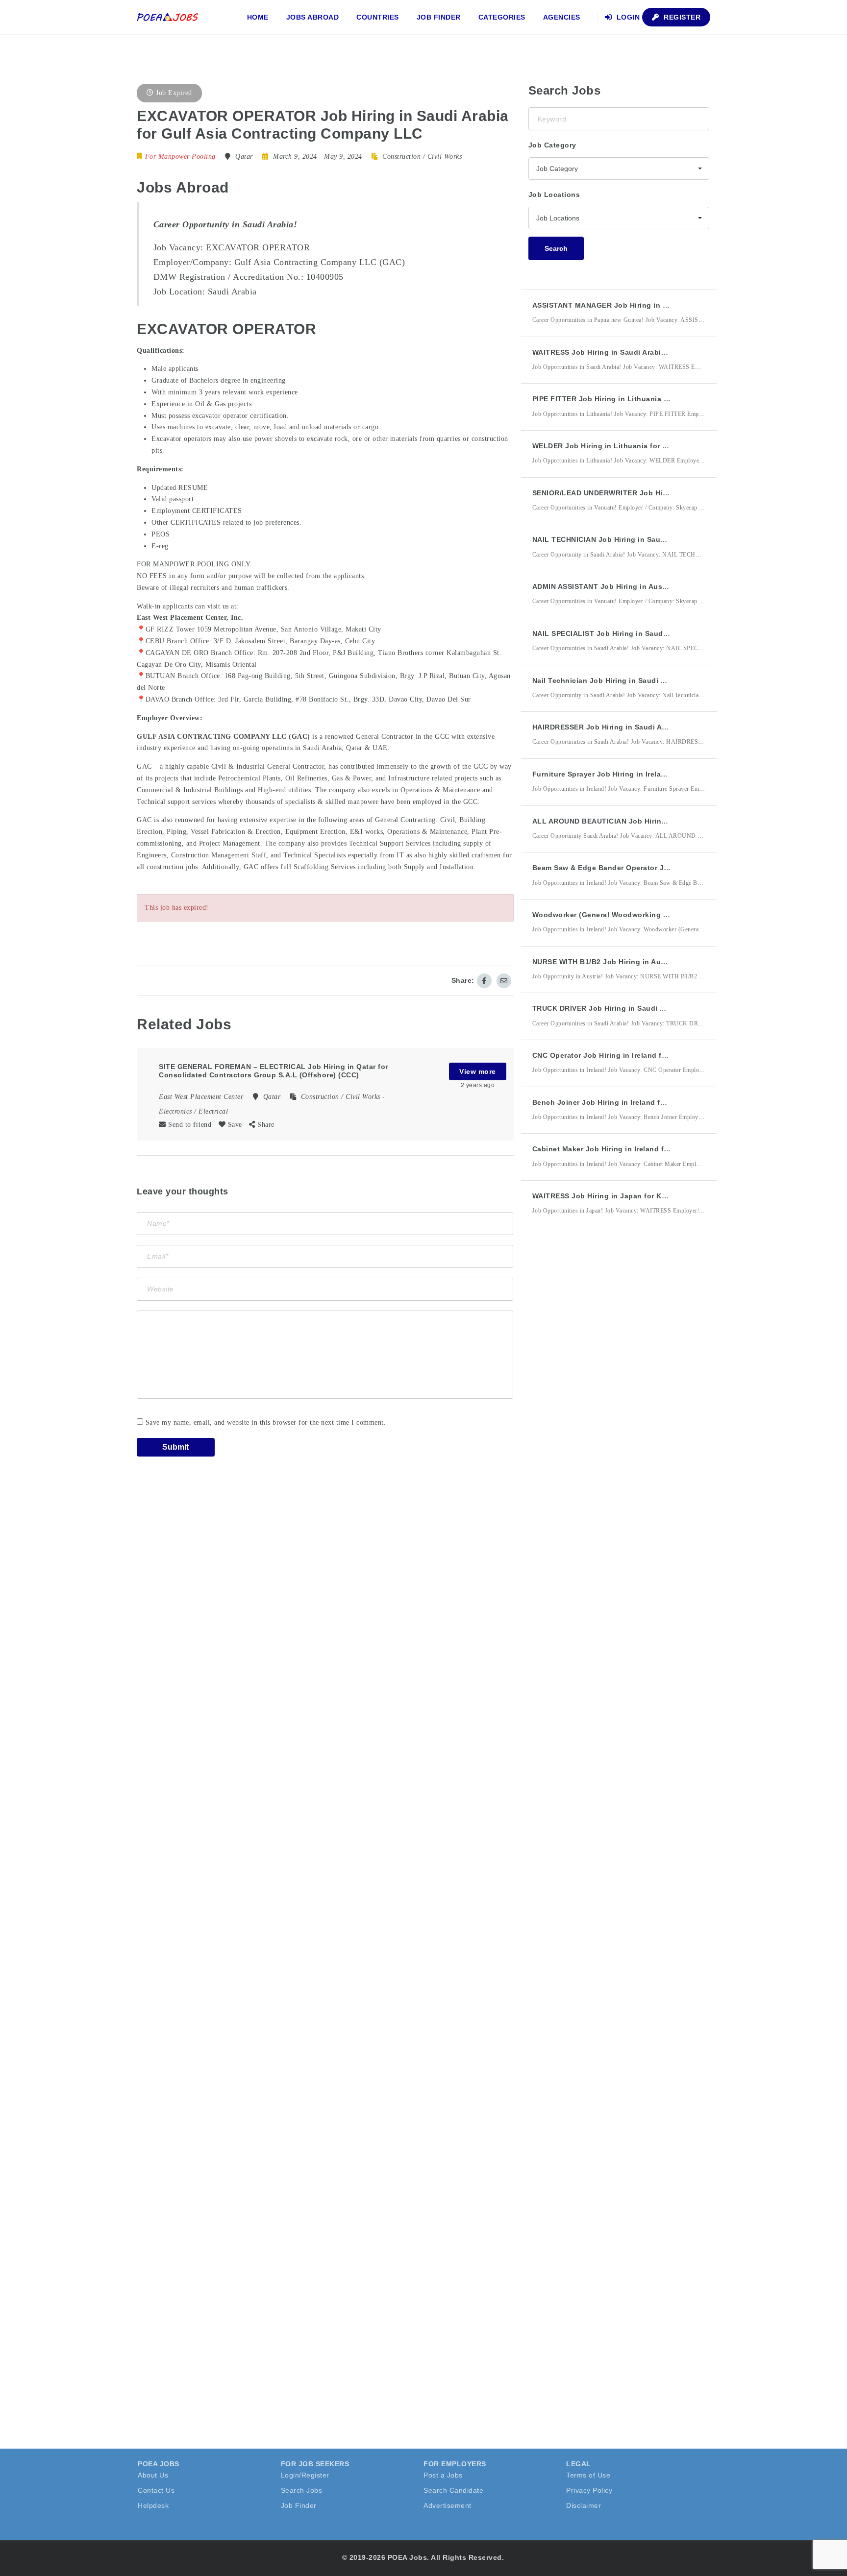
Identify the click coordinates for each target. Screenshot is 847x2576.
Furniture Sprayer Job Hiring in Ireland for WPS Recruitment (639, 774)
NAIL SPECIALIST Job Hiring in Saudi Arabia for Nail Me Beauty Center (658, 633)
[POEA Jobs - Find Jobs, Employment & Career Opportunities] (168, 17)
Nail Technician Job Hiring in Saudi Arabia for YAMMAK (631, 680)
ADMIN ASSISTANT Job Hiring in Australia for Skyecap (629, 586)
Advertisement (448, 2505)
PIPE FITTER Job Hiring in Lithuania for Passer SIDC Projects (642, 399)
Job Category (552, 145)
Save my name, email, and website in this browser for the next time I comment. (266, 1422)
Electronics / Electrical (193, 1111)
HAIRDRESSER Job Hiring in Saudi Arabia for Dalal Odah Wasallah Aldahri (664, 727)
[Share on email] (504, 981)
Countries (378, 17)
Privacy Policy (589, 2490)
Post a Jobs (443, 2475)
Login (627, 17)
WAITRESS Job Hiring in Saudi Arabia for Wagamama (626, 352)
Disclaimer (584, 2505)
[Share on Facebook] (484, 981)
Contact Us (156, 2490)
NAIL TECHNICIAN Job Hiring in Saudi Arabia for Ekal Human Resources (661, 539)
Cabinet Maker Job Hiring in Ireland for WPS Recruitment (634, 1149)
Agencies (562, 17)
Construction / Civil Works (422, 157)
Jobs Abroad (313, 17)
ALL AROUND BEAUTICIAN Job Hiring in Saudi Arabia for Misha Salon (657, 821)
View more (478, 1071)
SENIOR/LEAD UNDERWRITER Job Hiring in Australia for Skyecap (648, 493)
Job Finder (439, 17)
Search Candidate (453, 2490)
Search (556, 248)
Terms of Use (588, 2475)
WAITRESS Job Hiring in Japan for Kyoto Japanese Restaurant (644, 1196)
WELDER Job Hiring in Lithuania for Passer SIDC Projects (635, 446)
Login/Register (305, 2475)
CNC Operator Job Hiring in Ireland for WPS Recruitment (633, 1055)
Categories (502, 17)
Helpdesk (153, 2505)
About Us (153, 2475)
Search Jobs (302, 2490)
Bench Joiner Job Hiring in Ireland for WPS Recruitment (632, 1102)
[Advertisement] (602, 1404)
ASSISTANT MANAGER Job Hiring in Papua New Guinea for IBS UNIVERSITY (667, 305)
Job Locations (554, 194)
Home (258, 17)
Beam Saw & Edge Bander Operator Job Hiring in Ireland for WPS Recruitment (671, 868)
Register (681, 17)
